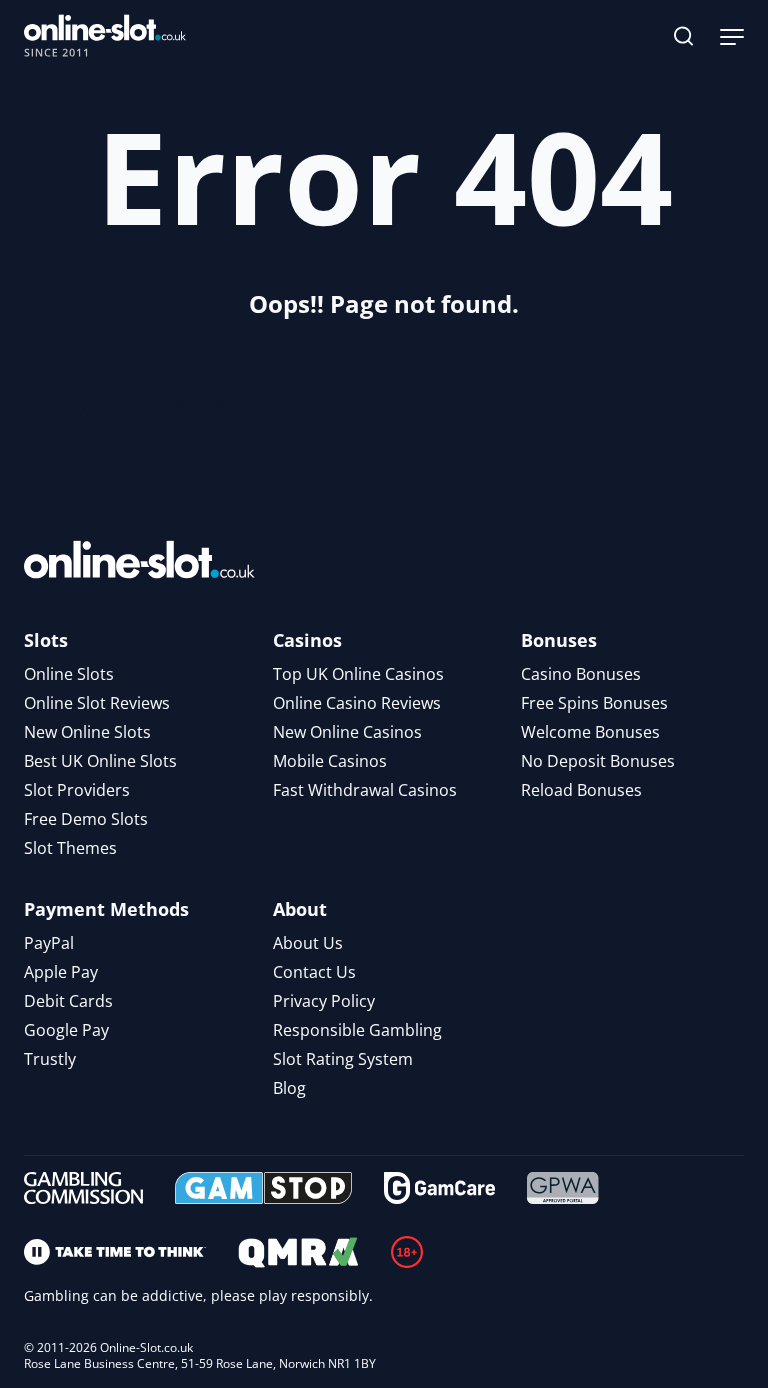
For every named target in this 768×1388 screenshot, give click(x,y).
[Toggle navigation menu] (732, 36)
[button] (684, 36)
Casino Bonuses (581, 674)
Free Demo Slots (86, 819)
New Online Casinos (347, 732)
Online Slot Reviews (97, 703)
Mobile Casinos (330, 761)
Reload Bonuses (581, 790)
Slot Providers (77, 790)
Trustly (50, 1059)
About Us (308, 943)
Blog (289, 1088)
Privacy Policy (324, 1001)
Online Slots (69, 674)
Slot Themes (70, 848)
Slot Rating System (343, 1059)
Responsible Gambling (357, 1030)
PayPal (49, 943)
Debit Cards (68, 1001)
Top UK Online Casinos (358, 674)
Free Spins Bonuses (594, 703)
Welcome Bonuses (590, 732)
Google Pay (66, 1030)
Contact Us (314, 972)
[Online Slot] (105, 36)
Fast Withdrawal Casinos (365, 790)
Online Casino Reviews (357, 703)
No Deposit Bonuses (598, 761)
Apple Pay (61, 972)
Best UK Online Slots (100, 761)
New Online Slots (87, 732)
